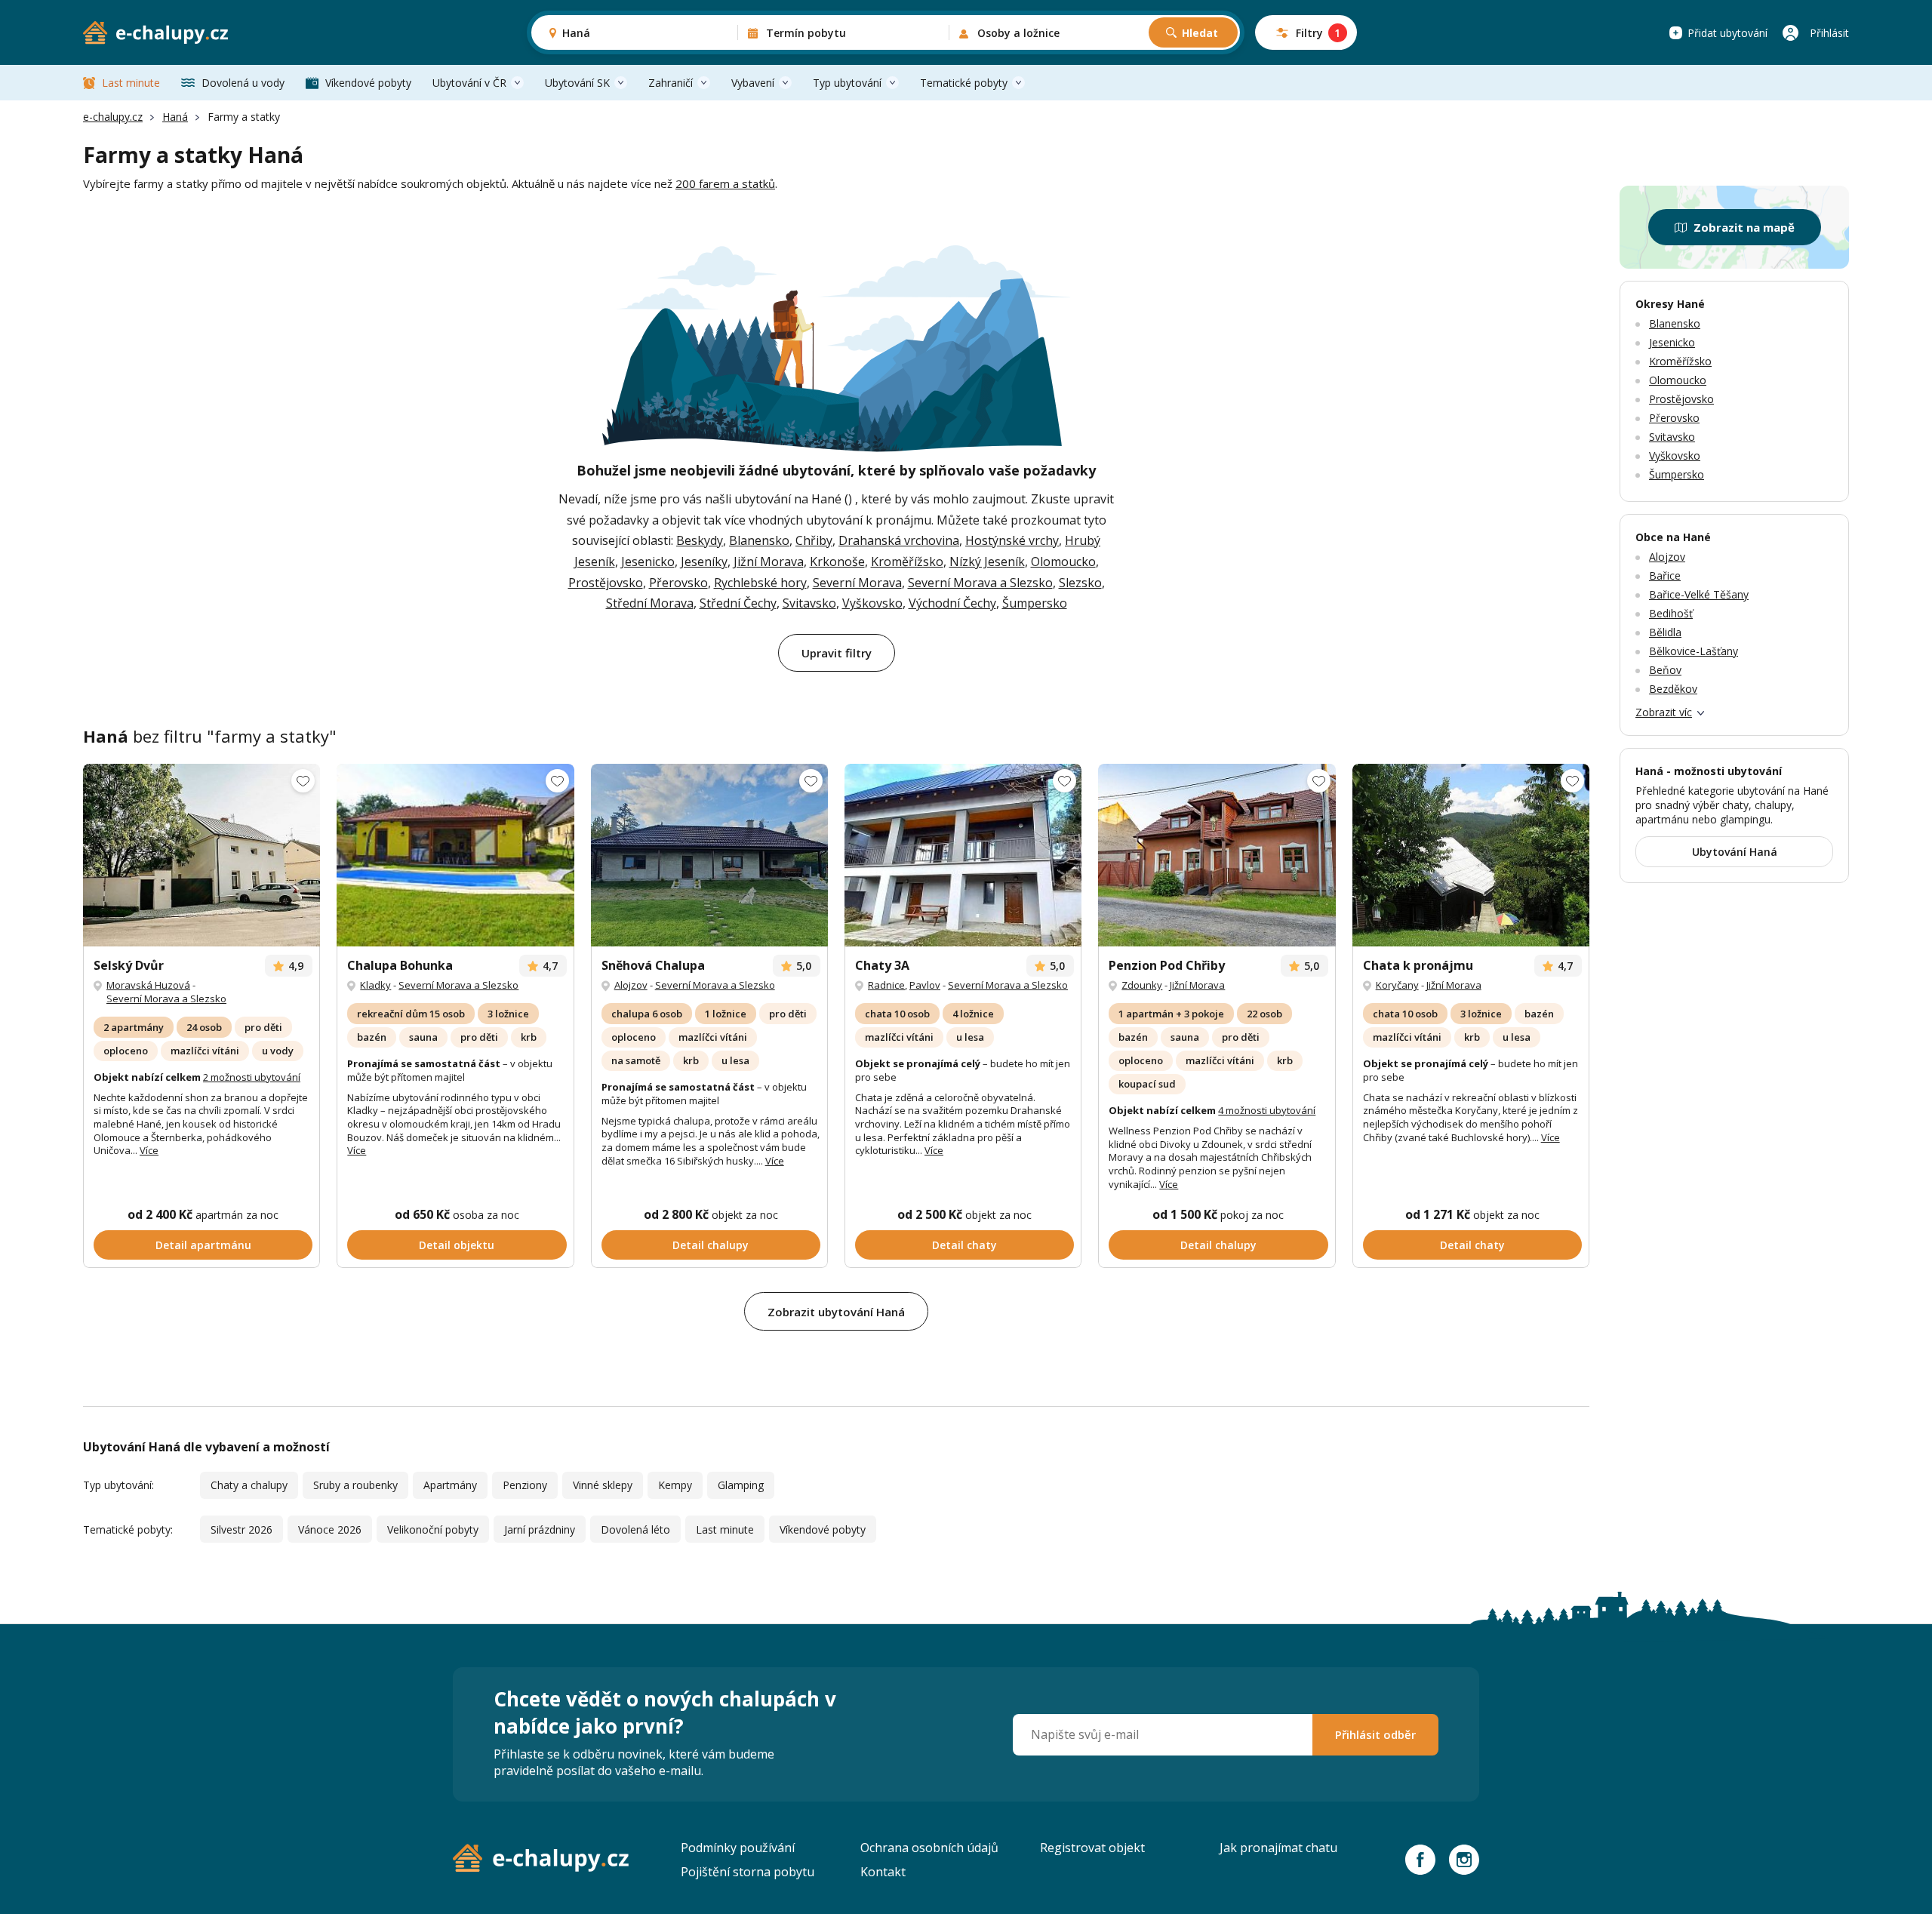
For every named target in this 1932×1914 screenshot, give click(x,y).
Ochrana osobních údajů (929, 1848)
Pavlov (925, 985)
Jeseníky (704, 562)
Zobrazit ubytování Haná (836, 1312)
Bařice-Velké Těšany (1699, 594)
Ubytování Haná (1735, 852)
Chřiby (814, 540)
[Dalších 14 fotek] (1471, 855)
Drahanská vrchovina (899, 540)
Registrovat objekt (1092, 1848)
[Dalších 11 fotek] (709, 855)
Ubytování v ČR (469, 83)
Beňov (1665, 670)
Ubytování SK (577, 83)
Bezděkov (1673, 689)
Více (149, 1150)
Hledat (1200, 33)
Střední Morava (650, 603)
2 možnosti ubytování (252, 1077)
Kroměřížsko (907, 562)
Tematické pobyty (964, 83)
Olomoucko (1063, 562)
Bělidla (1665, 632)
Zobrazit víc (1664, 712)
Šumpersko (1035, 603)
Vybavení (753, 83)
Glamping (741, 1485)
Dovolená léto (635, 1529)
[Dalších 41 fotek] (455, 855)
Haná (175, 117)
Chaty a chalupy (249, 1485)
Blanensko (759, 540)
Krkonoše (837, 562)
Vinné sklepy (603, 1485)
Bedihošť (1671, 613)
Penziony (525, 1485)
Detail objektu (457, 1245)
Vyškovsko (872, 603)
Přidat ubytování (1727, 33)
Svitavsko (809, 603)
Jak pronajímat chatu (1278, 1848)
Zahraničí (671, 83)
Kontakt (883, 1872)
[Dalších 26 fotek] (1217, 855)
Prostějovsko (606, 583)
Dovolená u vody (243, 83)
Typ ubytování (847, 83)
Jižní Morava (769, 562)
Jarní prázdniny (540, 1529)
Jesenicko (648, 562)
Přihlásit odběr (1375, 1734)
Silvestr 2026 (241, 1529)
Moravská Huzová (148, 985)
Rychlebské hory (760, 583)
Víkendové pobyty (368, 83)
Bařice (1665, 575)
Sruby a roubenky (355, 1485)
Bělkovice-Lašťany (1694, 651)
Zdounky (1142, 985)
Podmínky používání (738, 1848)
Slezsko (1080, 583)
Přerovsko (678, 583)
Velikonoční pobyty (433, 1529)
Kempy (675, 1485)
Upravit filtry (837, 653)
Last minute (131, 83)
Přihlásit (1829, 33)
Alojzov (631, 985)
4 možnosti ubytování (1267, 1110)
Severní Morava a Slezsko (980, 583)
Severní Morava (857, 583)
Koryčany (1397, 985)
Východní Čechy (952, 603)
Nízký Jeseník (987, 562)
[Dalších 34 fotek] (202, 855)
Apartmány (450, 1485)
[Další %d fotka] (963, 855)
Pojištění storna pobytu (748, 1872)
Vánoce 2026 (330, 1529)
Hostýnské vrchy (1012, 540)
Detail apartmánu (203, 1245)
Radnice (886, 985)
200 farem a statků (725, 183)
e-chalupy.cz (113, 117)
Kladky (375, 985)
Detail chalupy (711, 1245)
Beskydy (700, 540)
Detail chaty (964, 1245)
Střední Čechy (738, 603)
